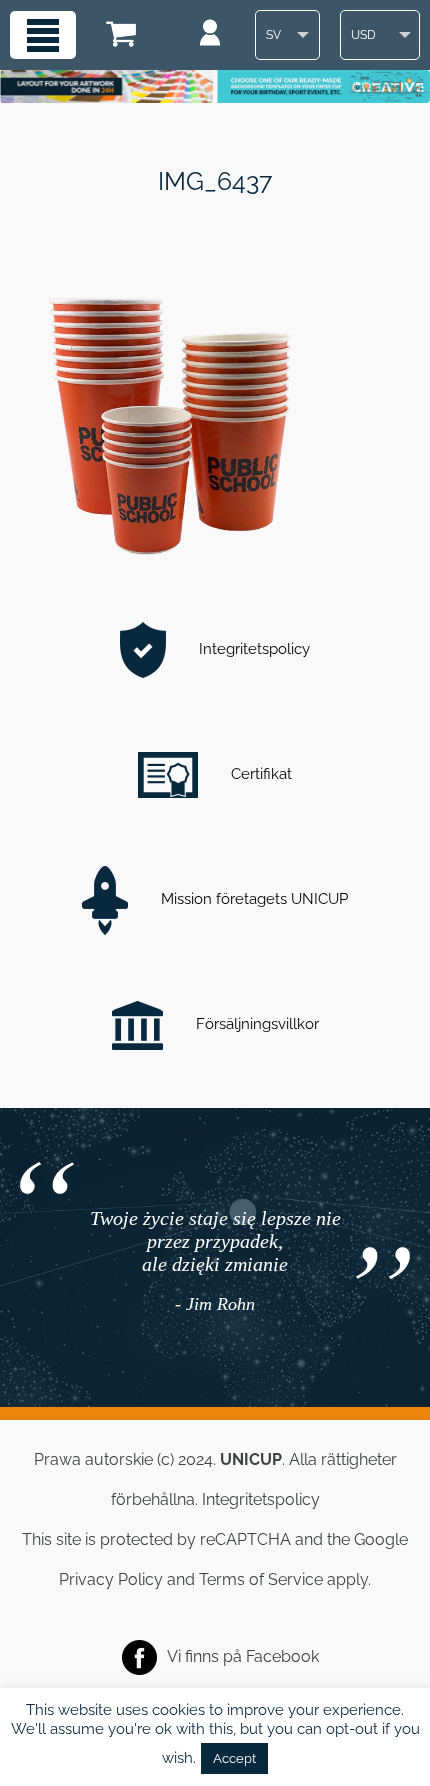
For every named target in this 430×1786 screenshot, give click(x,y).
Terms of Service (261, 1579)
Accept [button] (234, 1758)
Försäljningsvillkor (255, 1024)
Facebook (282, 1656)
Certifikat (259, 774)
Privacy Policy (111, 1579)
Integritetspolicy (252, 649)
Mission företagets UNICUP (252, 899)
